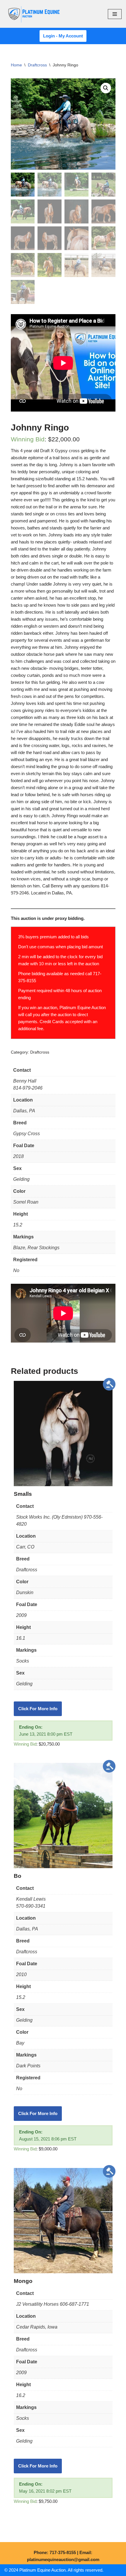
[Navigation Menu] (115, 14)
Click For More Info (38, 1709)
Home (16, 65)
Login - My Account (63, 36)
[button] (106, 88)
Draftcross (37, 65)
